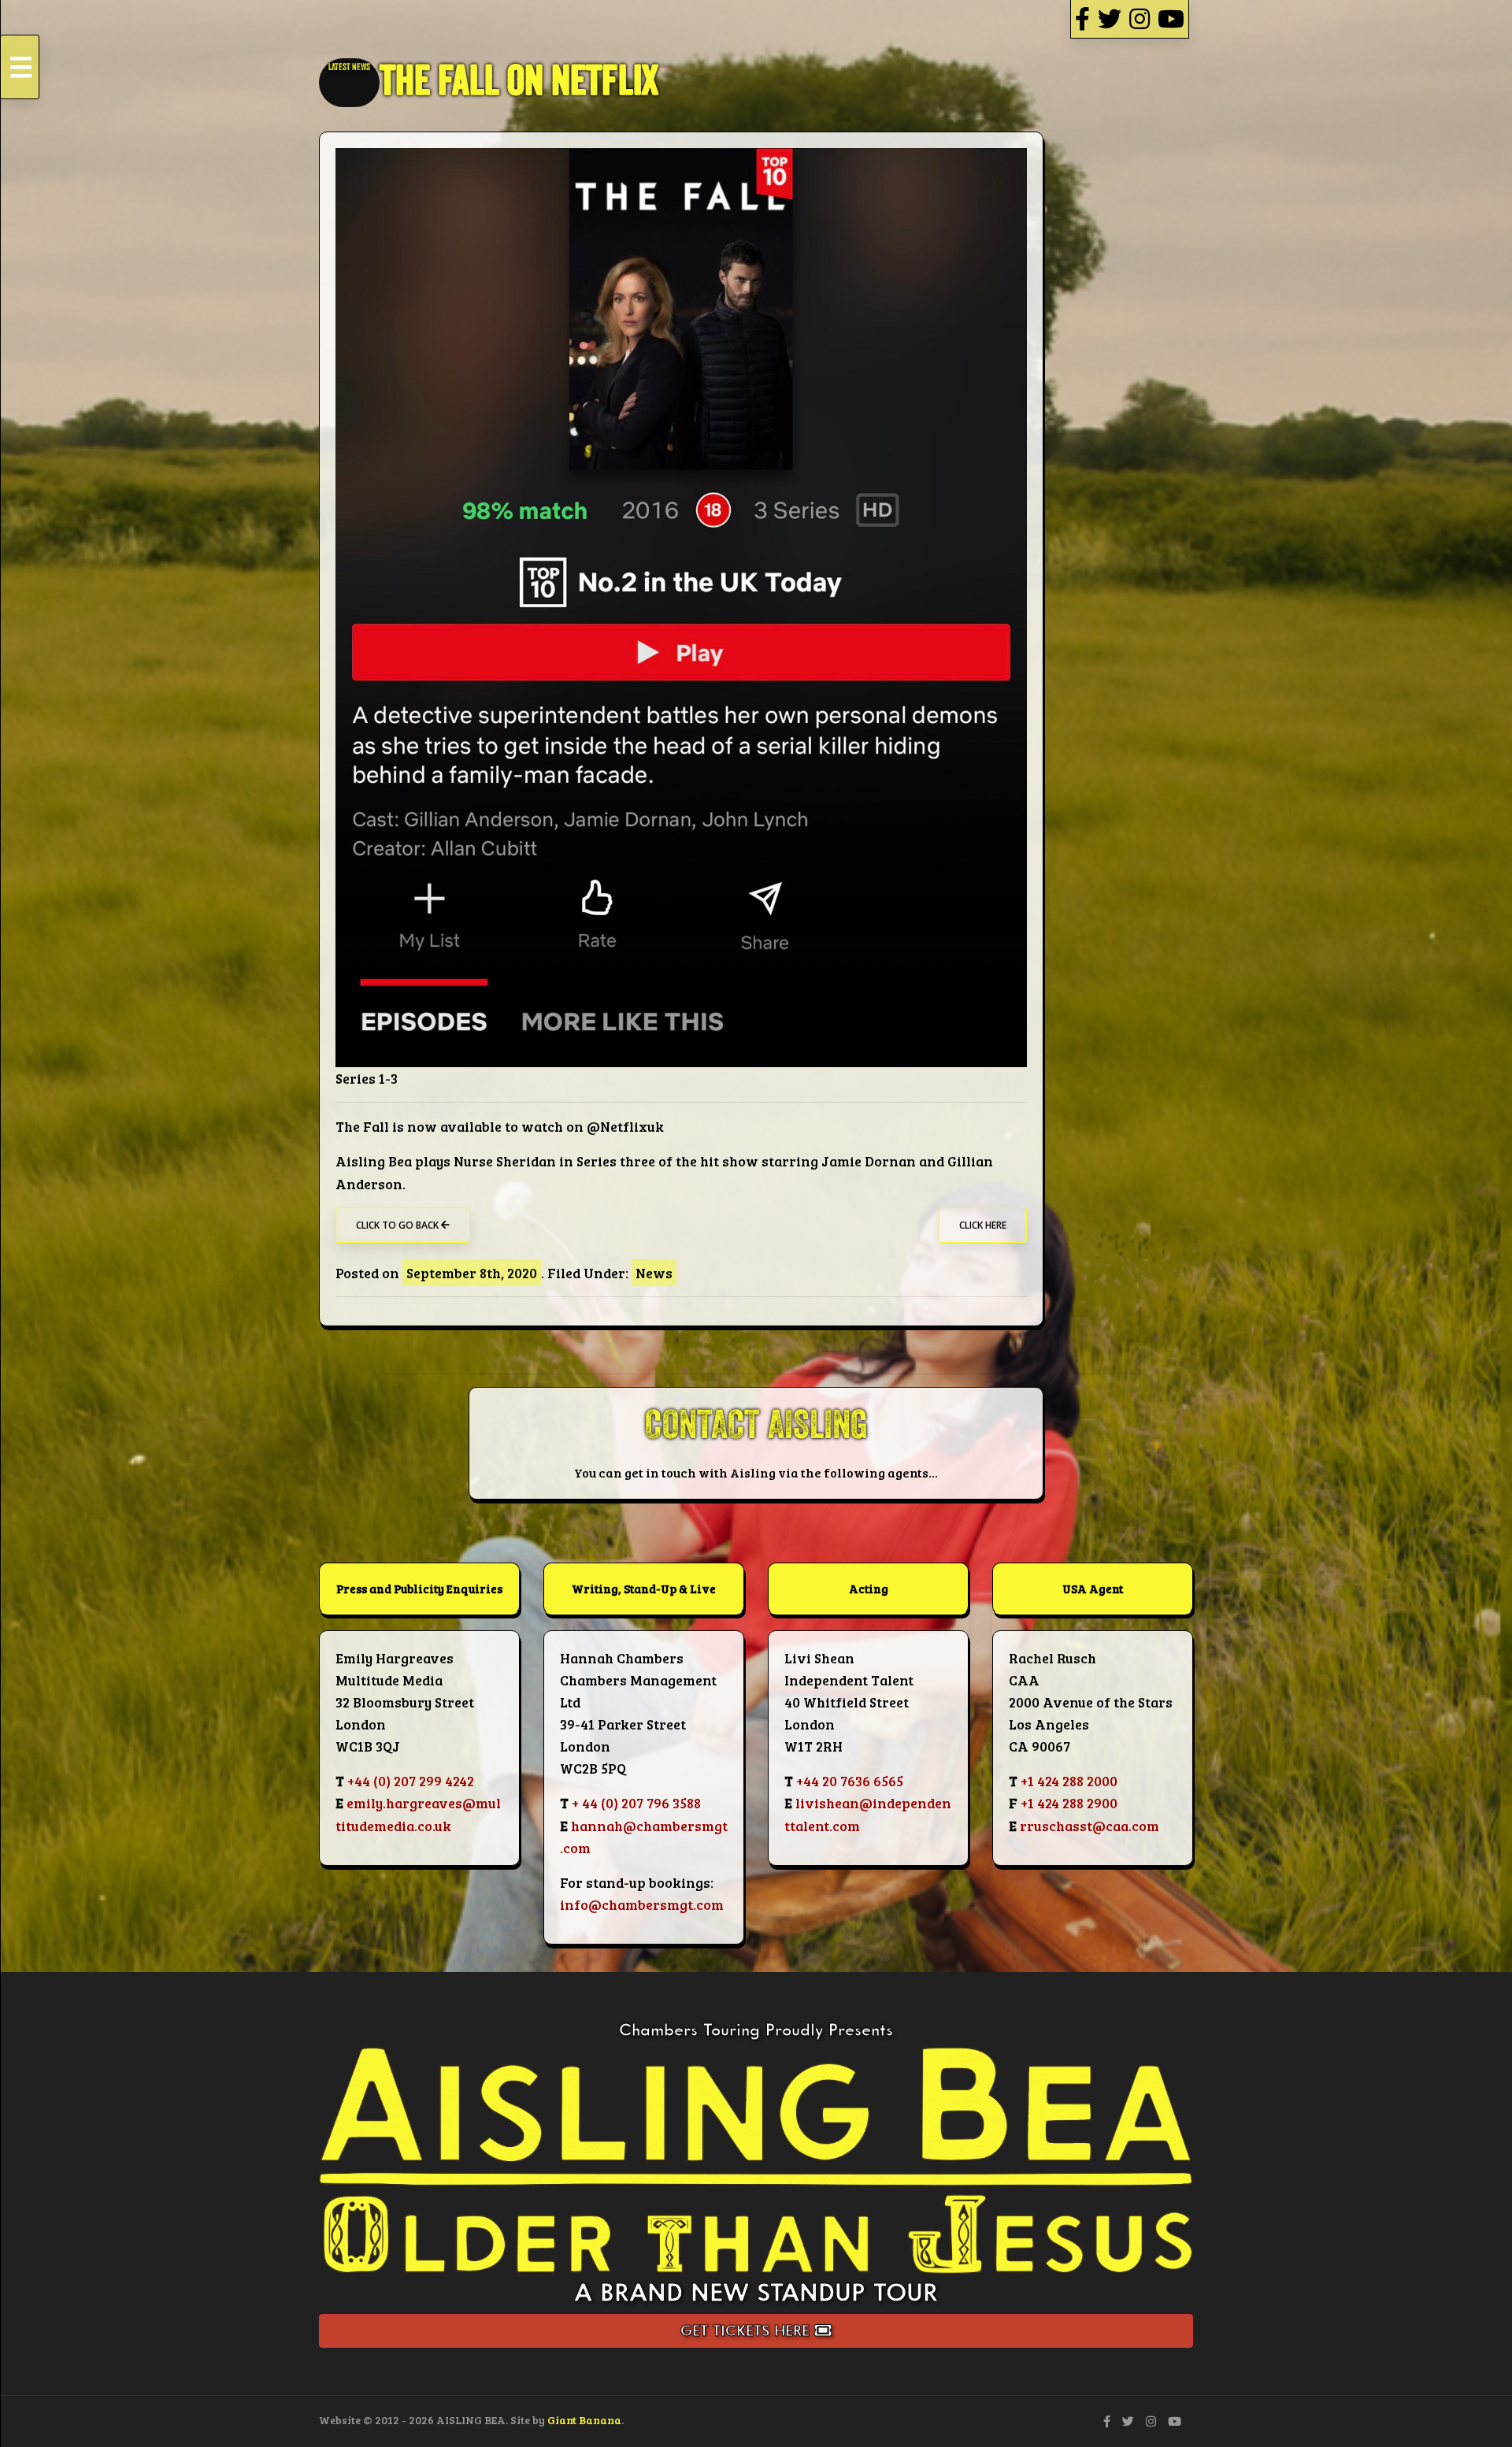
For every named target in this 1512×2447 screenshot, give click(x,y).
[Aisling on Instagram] (1140, 19)
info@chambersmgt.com (642, 1904)
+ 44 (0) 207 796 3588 (636, 1803)
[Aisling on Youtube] (1171, 19)
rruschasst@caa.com (1090, 1826)
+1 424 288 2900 (1069, 1803)
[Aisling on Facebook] (1082, 19)
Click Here (983, 1225)
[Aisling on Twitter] (1110, 19)
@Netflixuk (625, 1126)
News (654, 1273)
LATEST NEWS (349, 67)
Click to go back (398, 1225)
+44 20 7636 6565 (850, 1781)
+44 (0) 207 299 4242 (411, 1781)
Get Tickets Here (747, 2330)
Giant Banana (584, 2420)
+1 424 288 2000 (1069, 1781)
